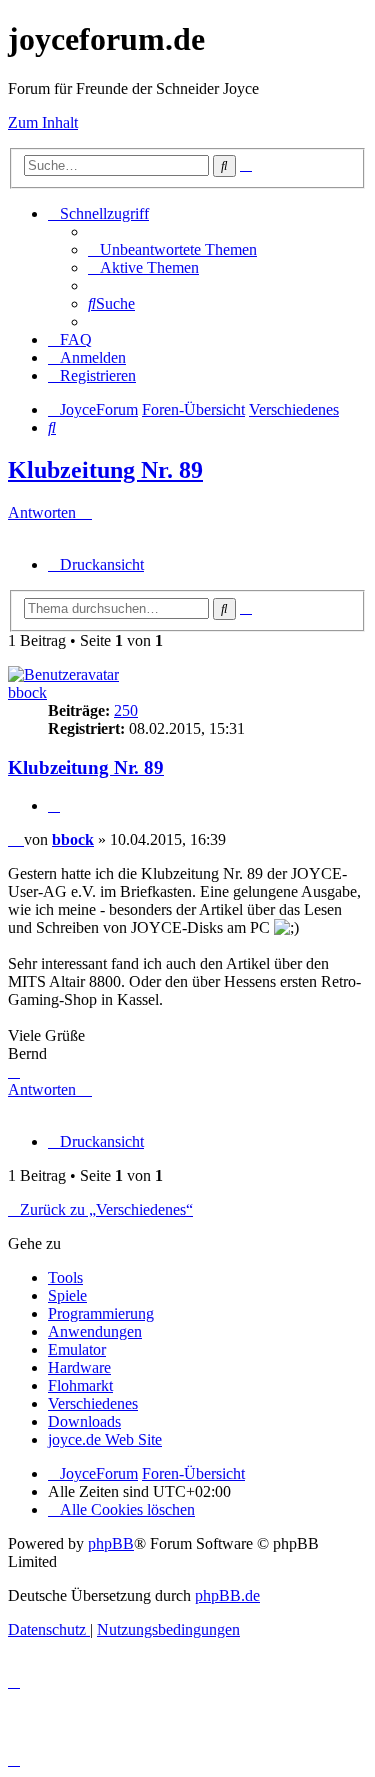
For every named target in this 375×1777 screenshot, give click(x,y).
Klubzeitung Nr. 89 (105, 470)
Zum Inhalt (43, 122)
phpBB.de (227, 1595)
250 (126, 710)
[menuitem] (172, 249)
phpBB (111, 1543)
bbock (27, 692)
